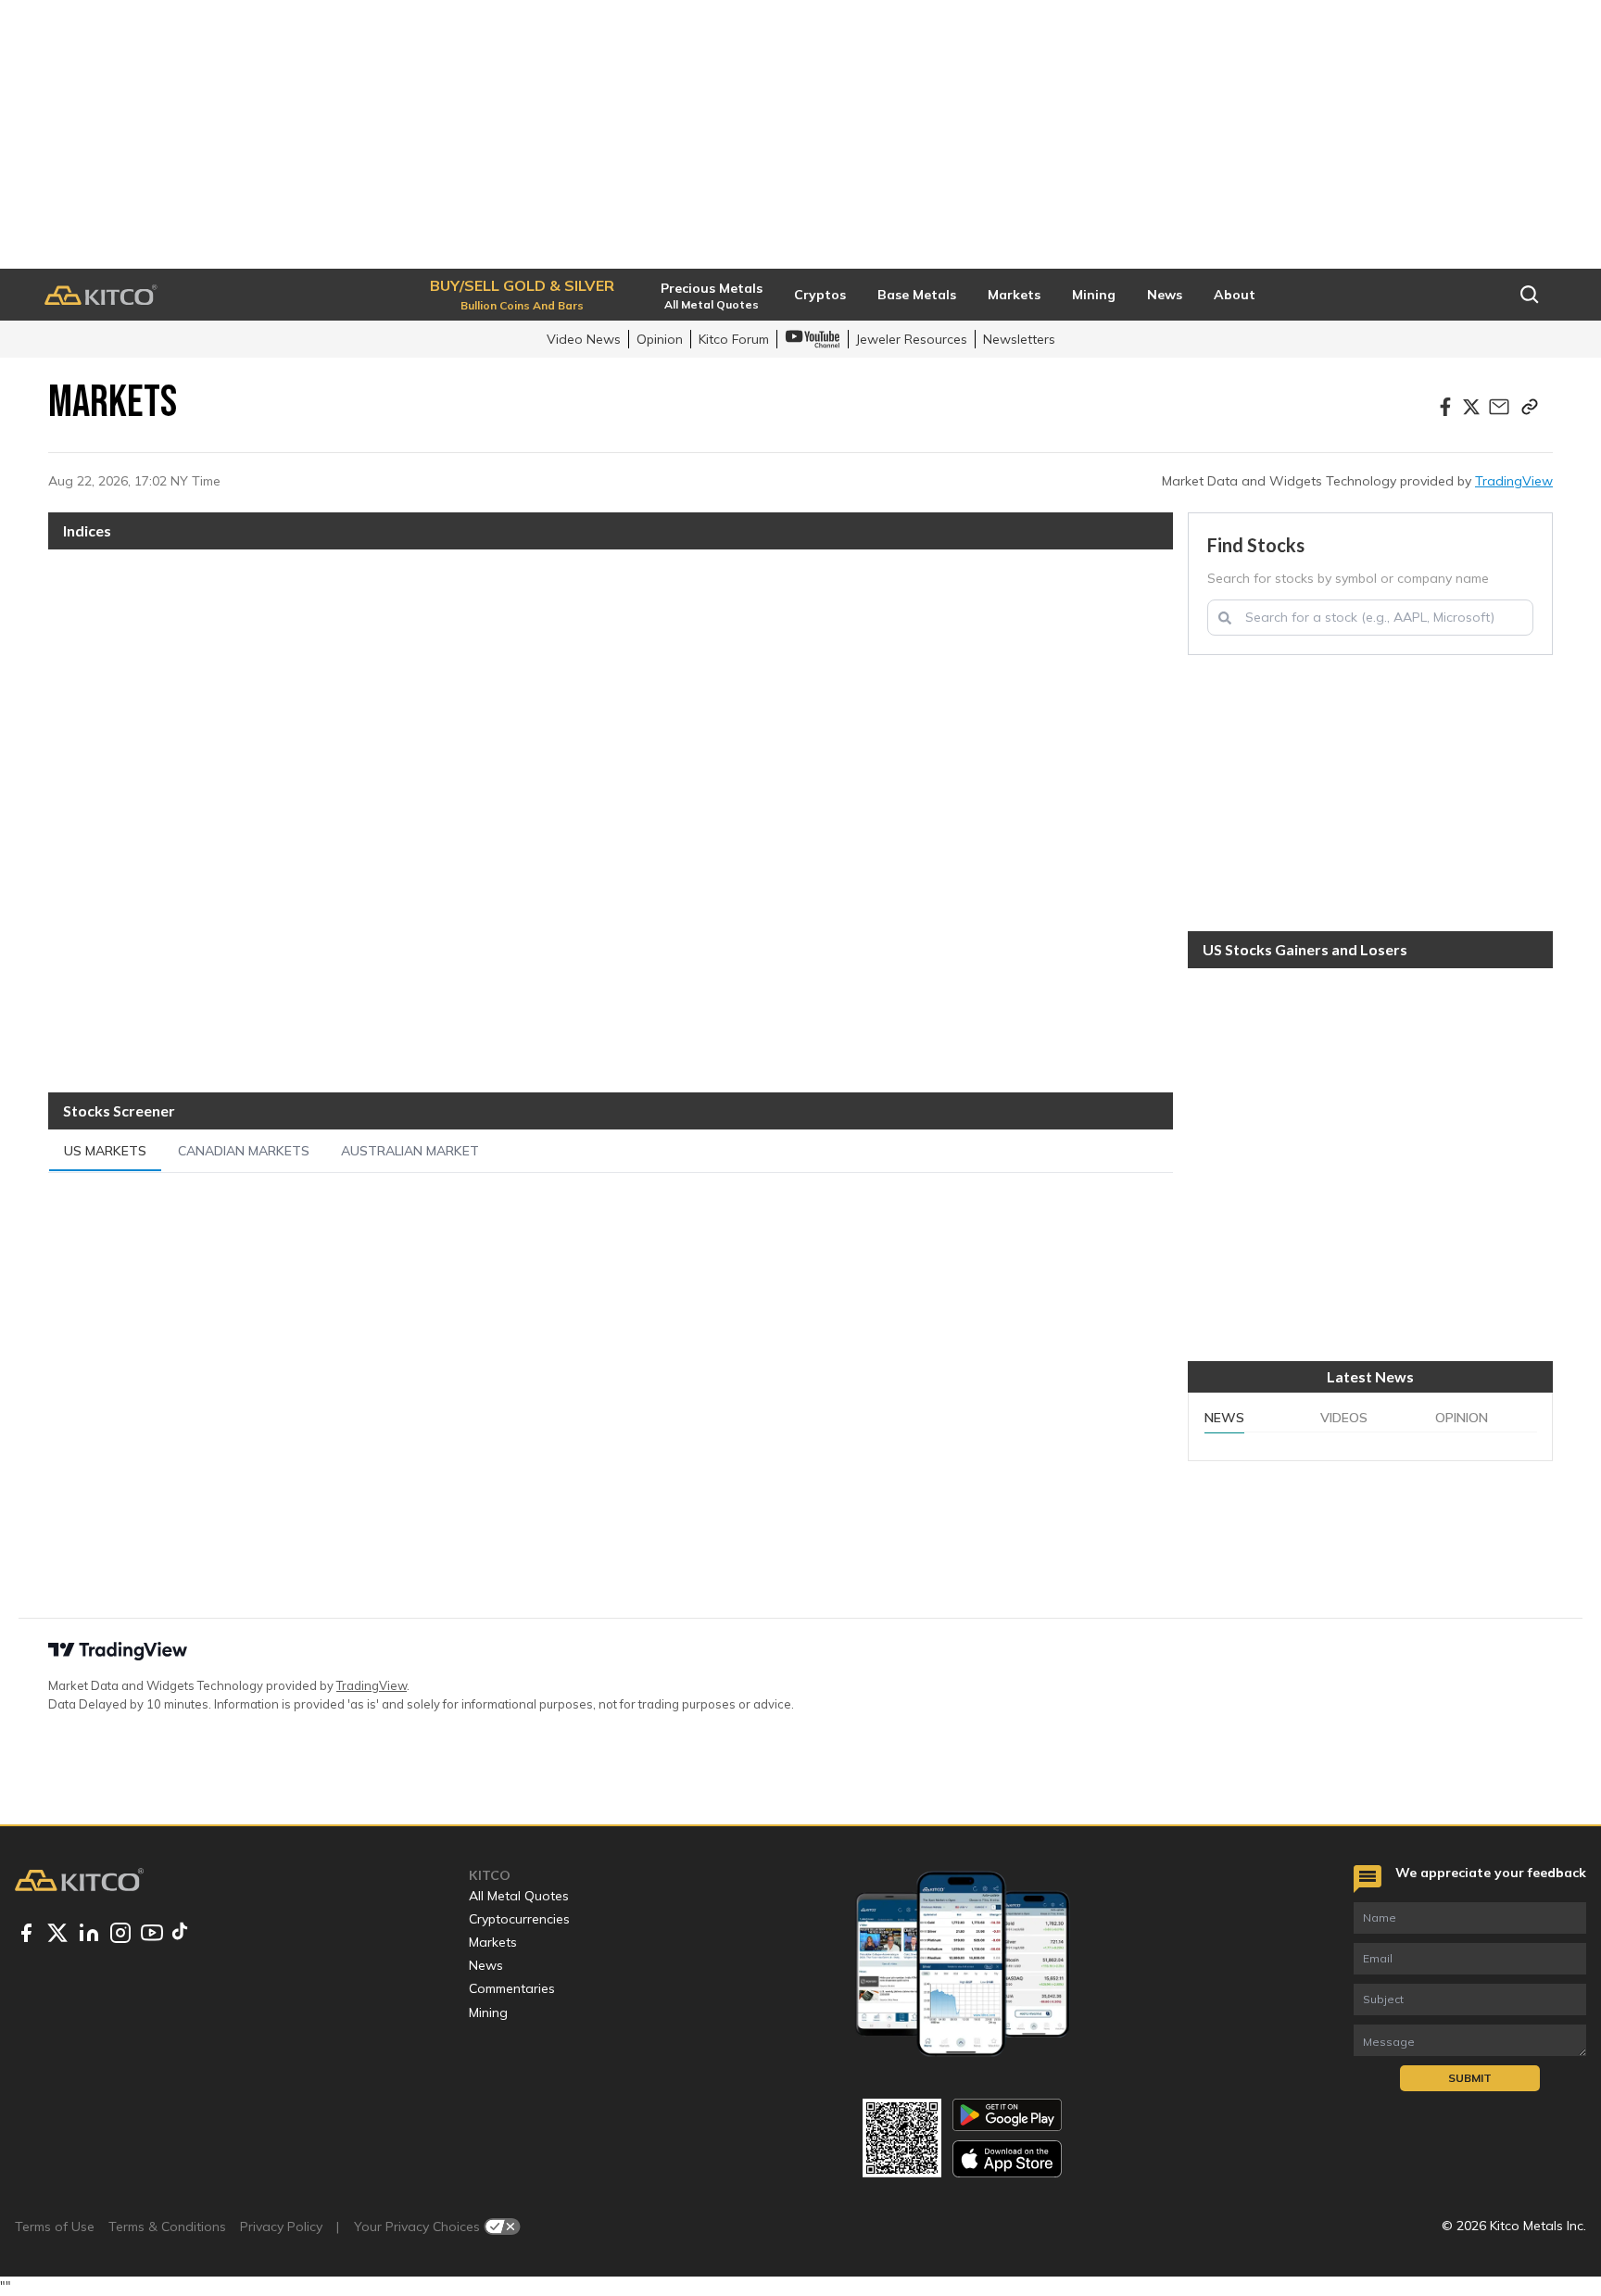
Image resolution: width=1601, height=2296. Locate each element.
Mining (488, 2012)
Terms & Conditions (167, 2227)
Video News (584, 339)
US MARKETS (105, 1151)
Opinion (660, 339)
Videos (1344, 1418)
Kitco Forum (734, 339)
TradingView (1514, 481)
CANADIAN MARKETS (244, 1151)
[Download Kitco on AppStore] (1007, 2158)
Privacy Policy (281, 2227)
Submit (1470, 2078)
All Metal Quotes (519, 1896)
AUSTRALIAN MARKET (410, 1151)
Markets (493, 1942)
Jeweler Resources (912, 339)
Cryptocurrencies (519, 1919)
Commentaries (512, 1988)
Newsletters (1019, 339)
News (1224, 1418)
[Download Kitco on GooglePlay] (1007, 2115)
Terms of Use (55, 2227)
